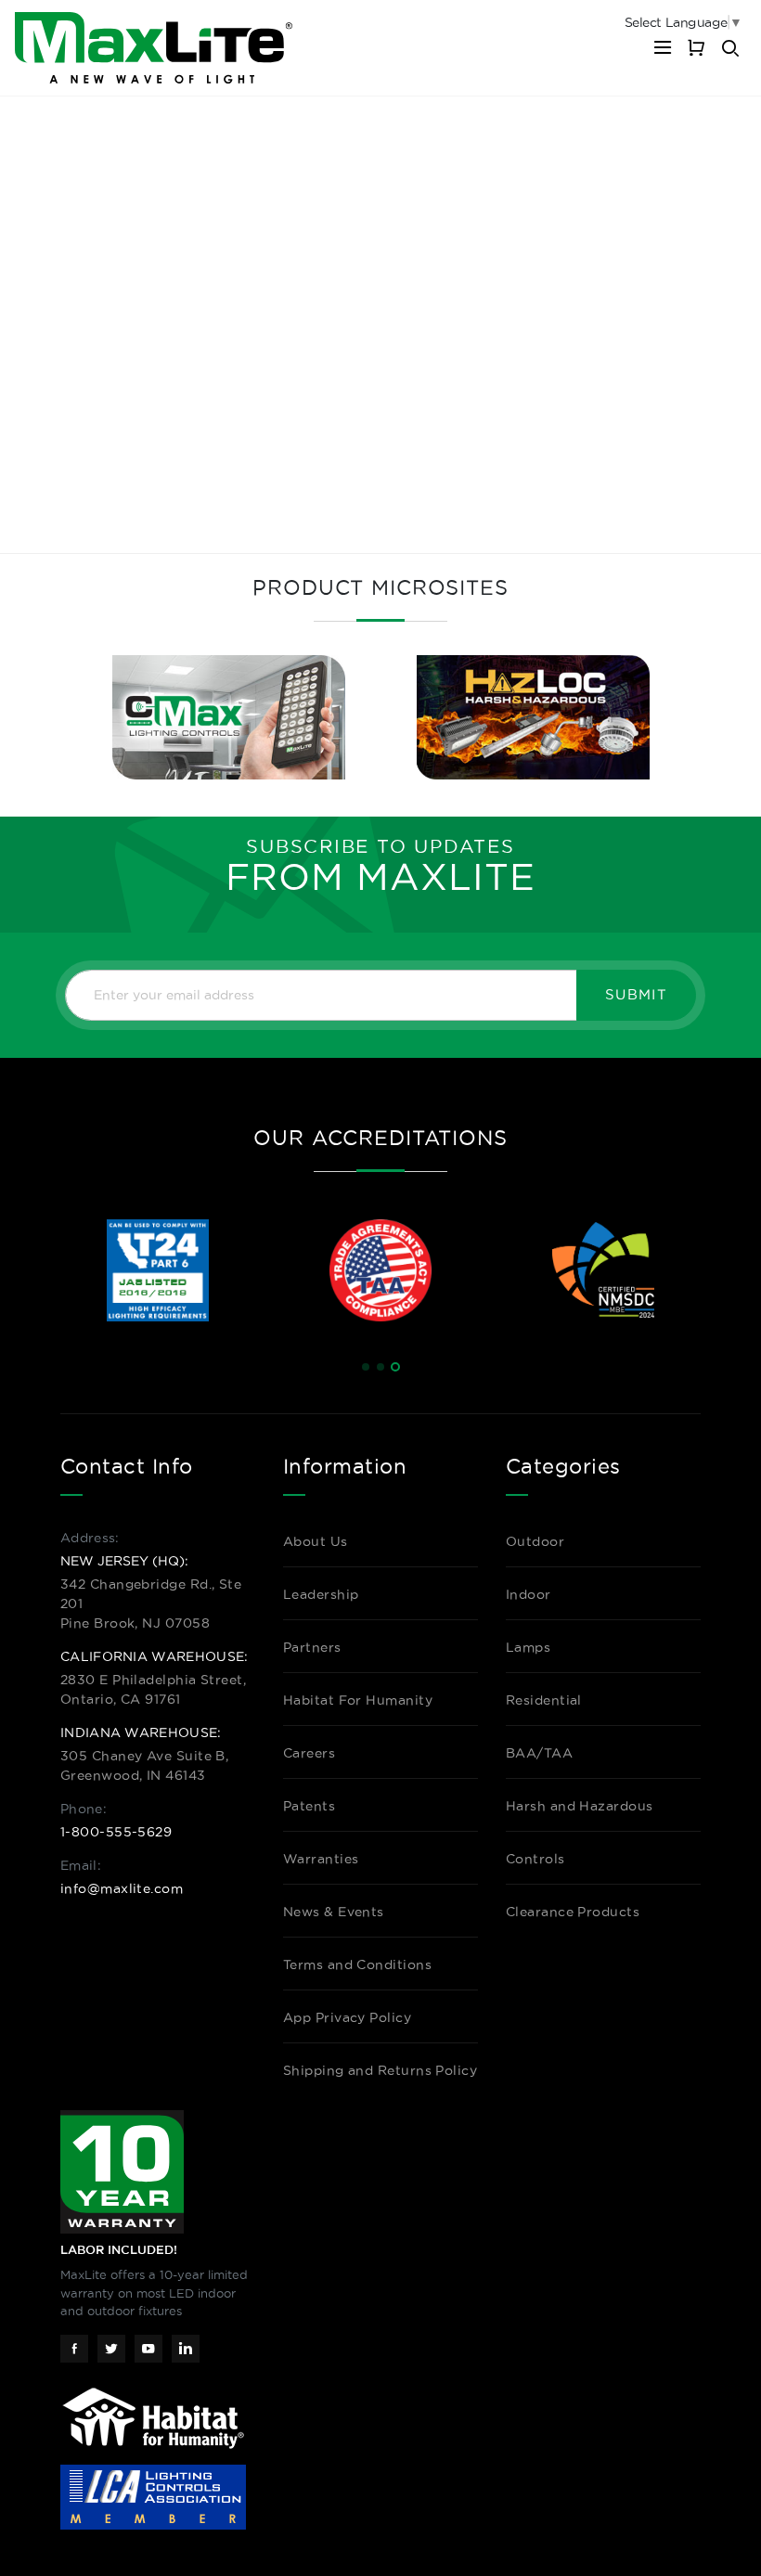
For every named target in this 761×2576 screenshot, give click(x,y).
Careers (309, 1753)
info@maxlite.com (122, 1888)
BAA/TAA (539, 1753)
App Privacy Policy (347, 2017)
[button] (366, 1367)
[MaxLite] (154, 48)
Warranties (321, 1859)
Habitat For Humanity (358, 1700)
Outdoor (535, 1541)
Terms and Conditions (357, 1964)
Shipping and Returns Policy (380, 2070)
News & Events (334, 1912)
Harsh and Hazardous (580, 1806)
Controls (535, 1859)
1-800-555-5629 (116, 1832)
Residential (544, 1700)
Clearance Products (573, 1912)
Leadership (321, 1594)
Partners (312, 1647)
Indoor (529, 1594)
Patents (309, 1806)
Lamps (528, 1647)
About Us (316, 1541)
